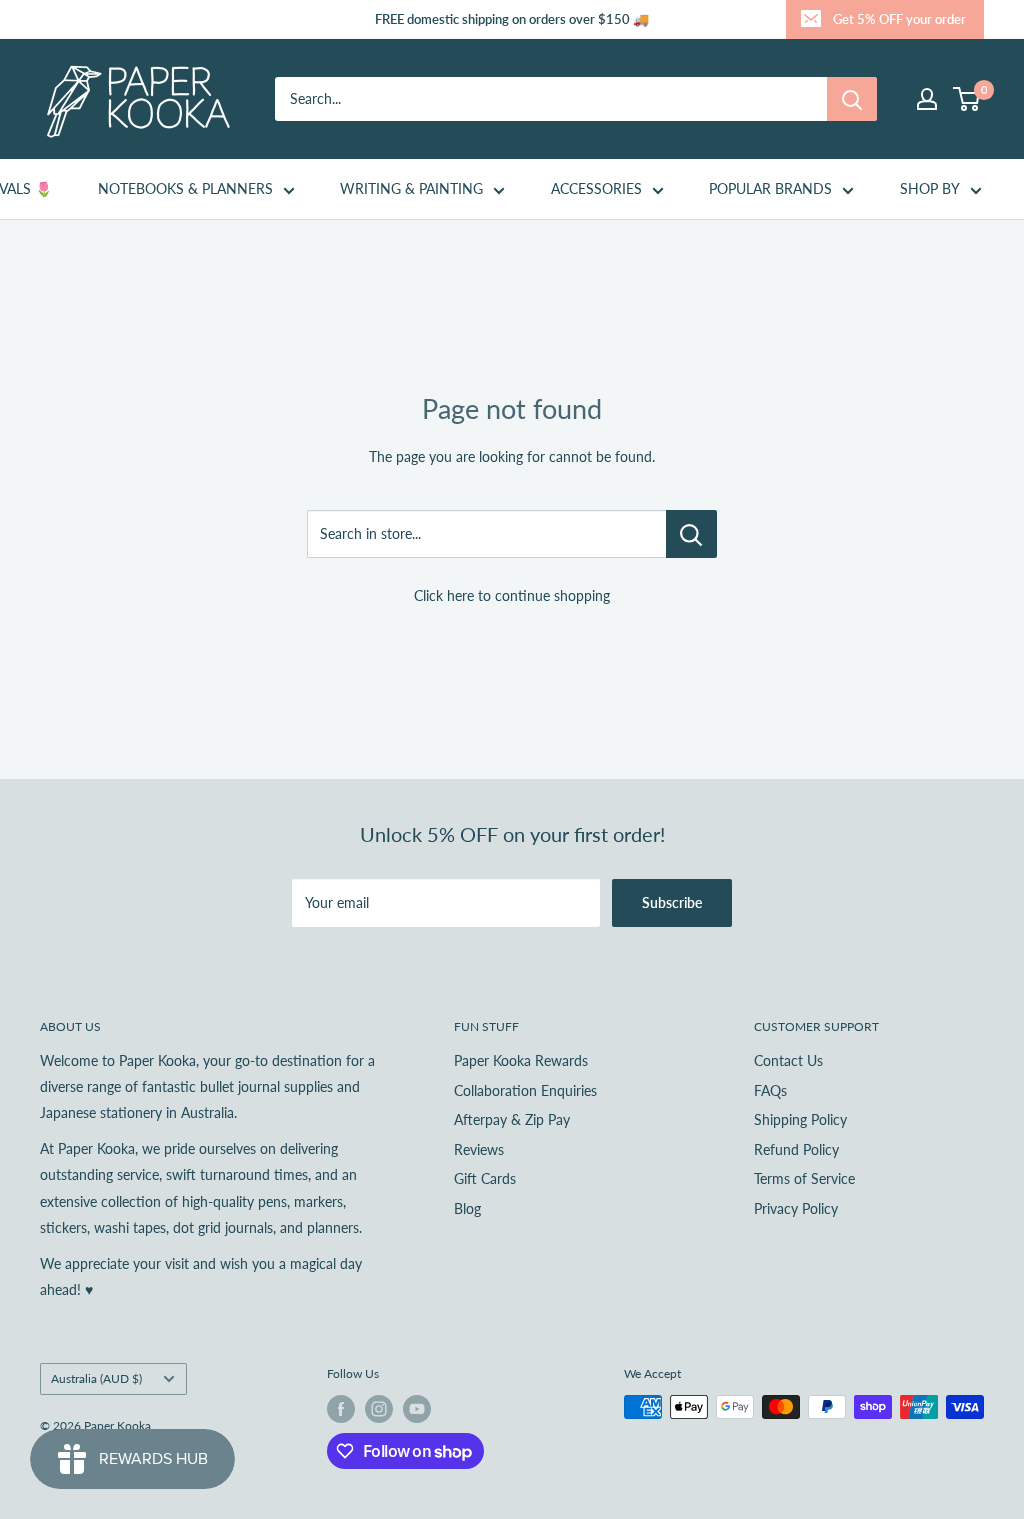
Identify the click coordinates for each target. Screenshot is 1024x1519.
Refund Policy (796, 1149)
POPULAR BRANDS (770, 188)
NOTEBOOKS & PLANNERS (185, 188)
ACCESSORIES (596, 188)
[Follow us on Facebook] (341, 1409)
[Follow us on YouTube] (417, 1409)
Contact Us (788, 1060)
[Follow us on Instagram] (379, 1409)
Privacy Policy (796, 1208)
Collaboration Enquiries (525, 1090)
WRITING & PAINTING (411, 188)
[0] (967, 99)
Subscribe (672, 902)
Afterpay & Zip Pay (512, 1119)
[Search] (852, 99)
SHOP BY (930, 188)
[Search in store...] (691, 534)
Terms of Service (804, 1178)
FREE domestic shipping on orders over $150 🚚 (512, 19)
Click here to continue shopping (512, 595)
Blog (467, 1208)
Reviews (479, 1149)
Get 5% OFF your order (899, 19)
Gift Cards (485, 1178)
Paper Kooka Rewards (521, 1060)
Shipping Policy (800, 1119)
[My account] (927, 99)
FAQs (770, 1090)
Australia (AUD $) (96, 1378)
